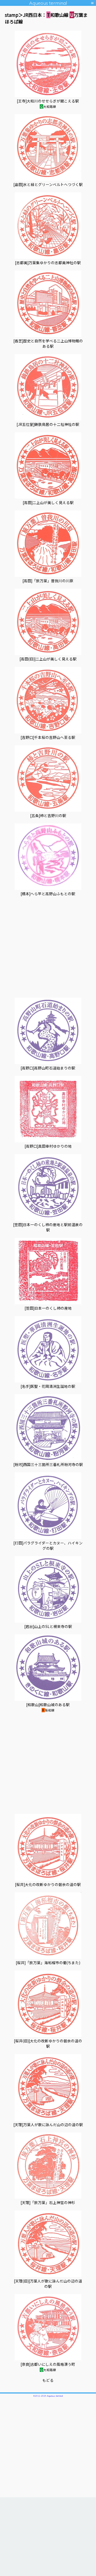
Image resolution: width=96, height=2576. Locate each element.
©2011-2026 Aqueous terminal (48, 2396)
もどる (48, 2380)
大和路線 (48, 106)
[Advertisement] (48, 950)
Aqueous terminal (48, 3)
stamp (12, 15)
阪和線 (48, 1710)
